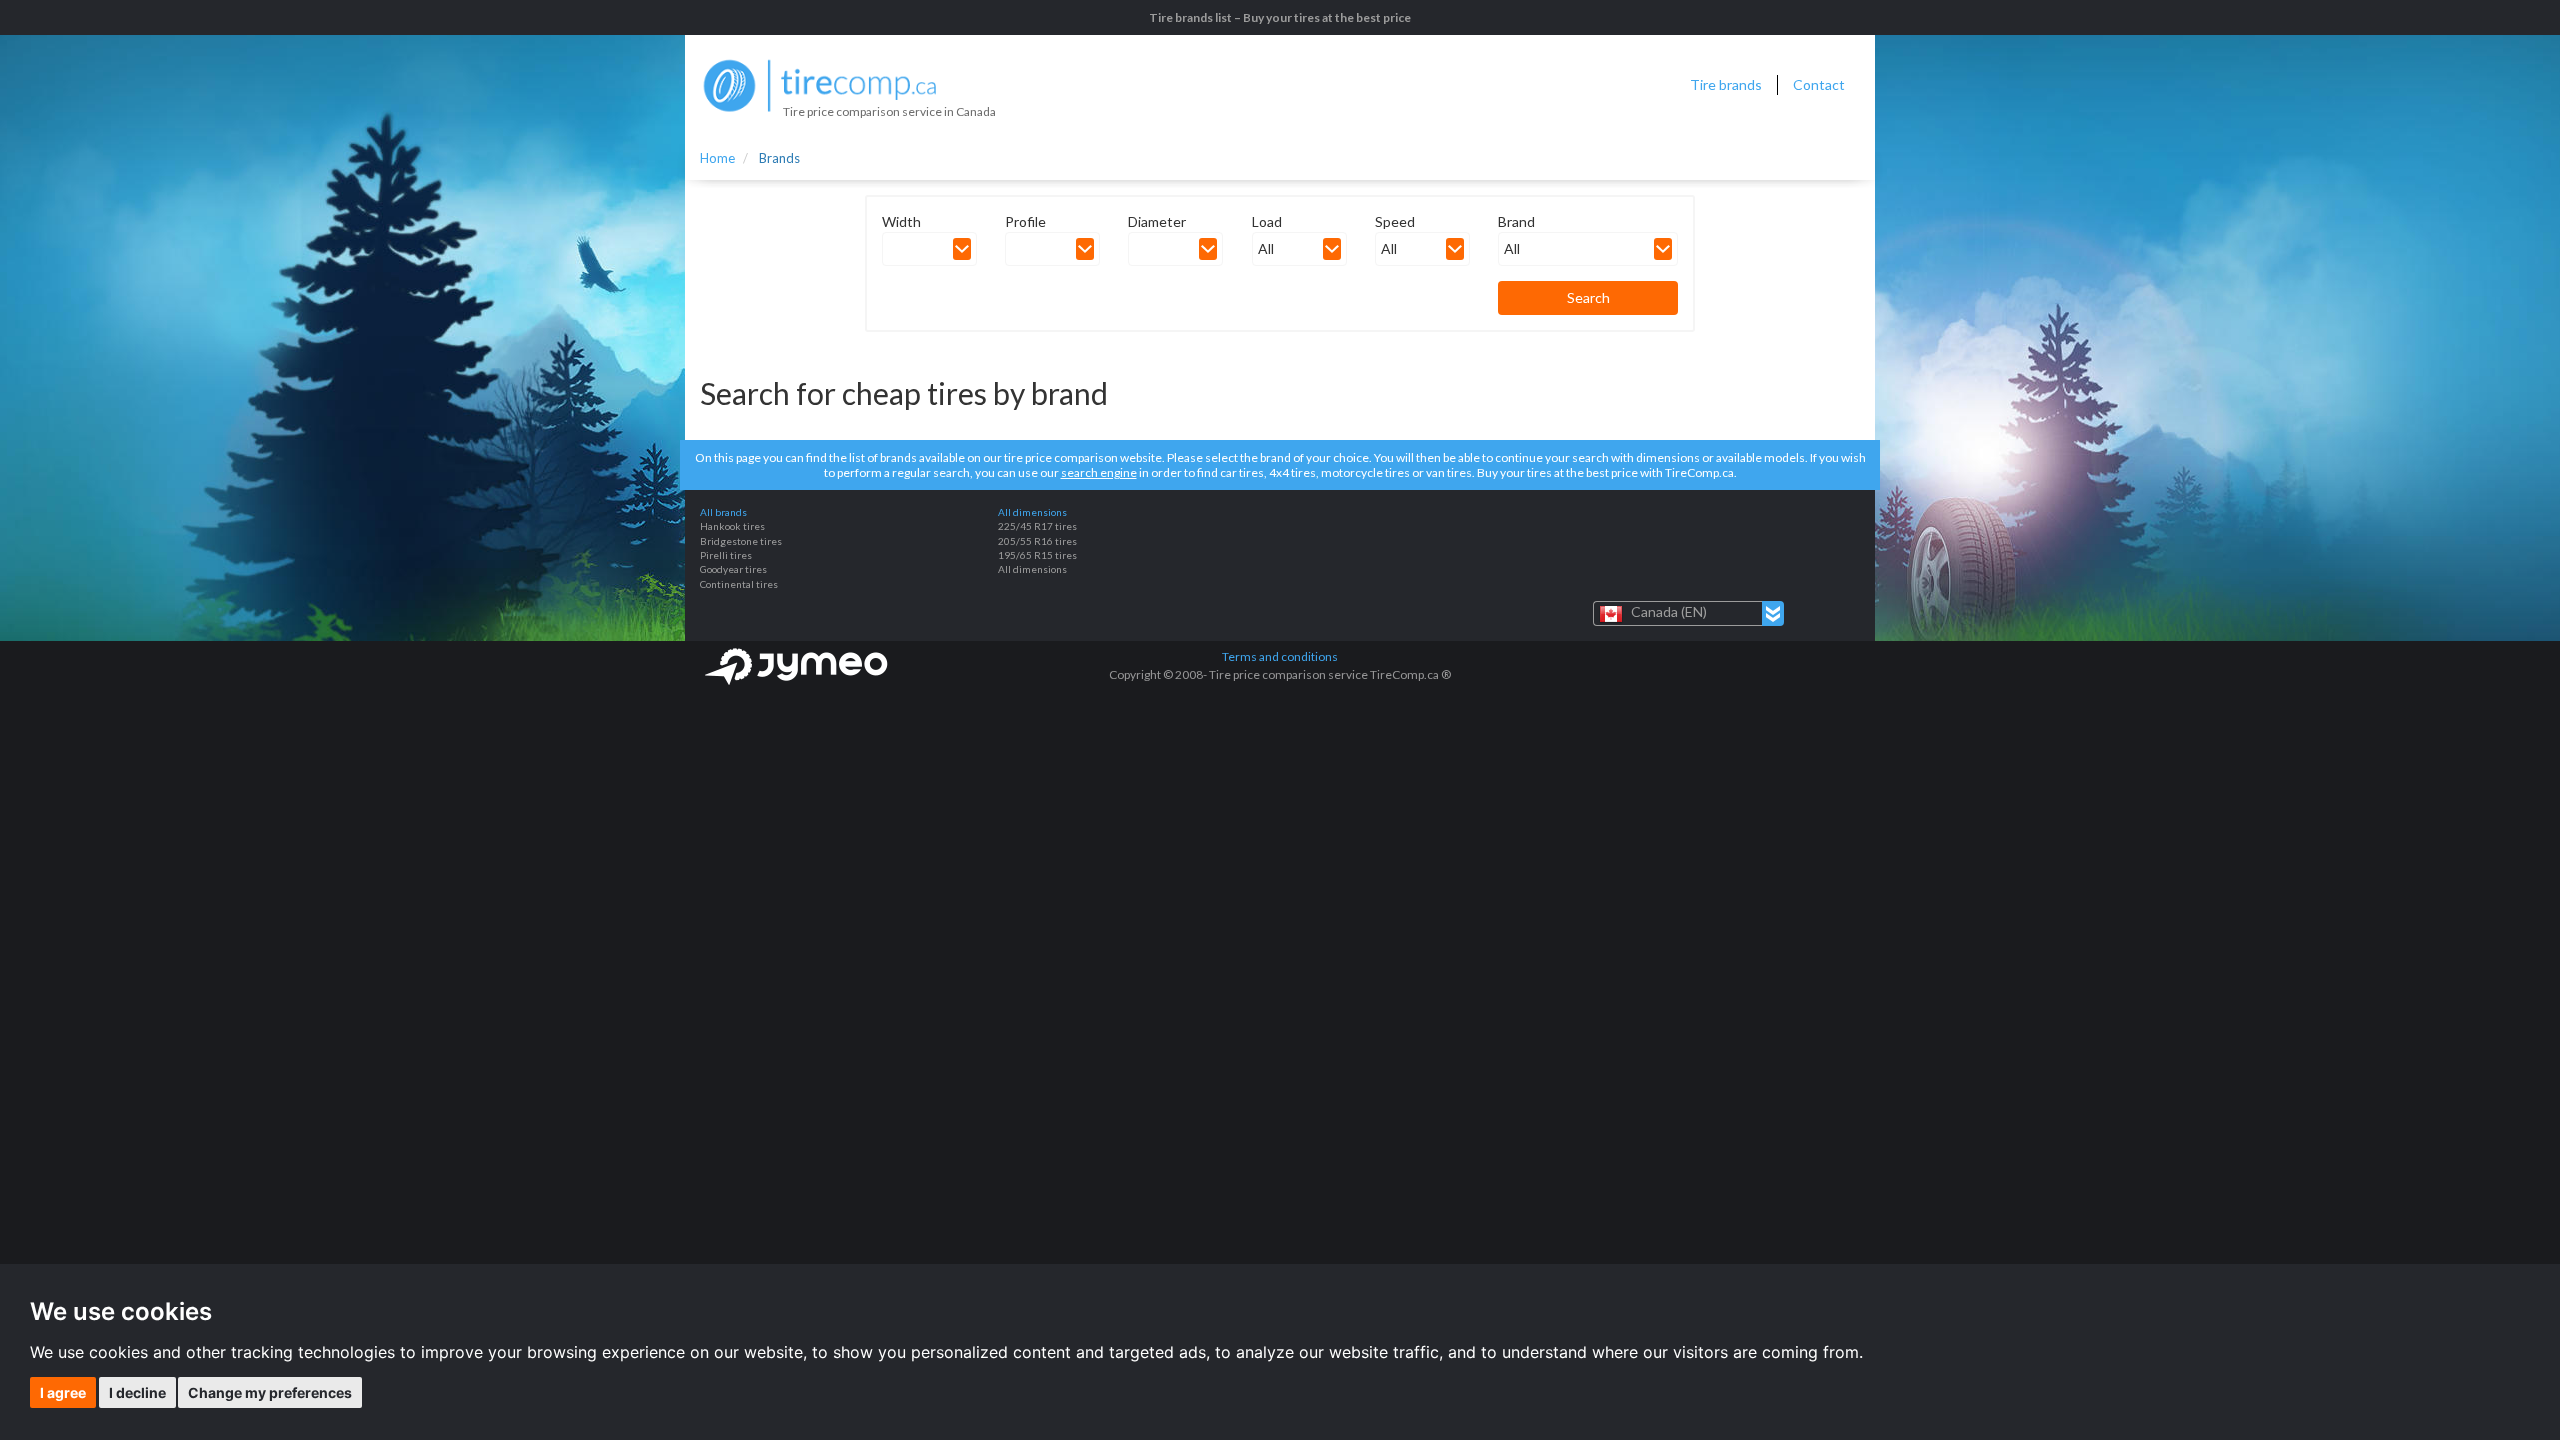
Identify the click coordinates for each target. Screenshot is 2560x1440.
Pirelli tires (726, 555)
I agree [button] (63, 1392)
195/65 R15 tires (1037, 555)
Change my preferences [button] (270, 1392)
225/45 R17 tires (1037, 526)
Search (1588, 297)
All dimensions (1032, 569)
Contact (1819, 84)
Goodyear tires (733, 569)
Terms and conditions (1280, 656)
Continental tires (739, 584)
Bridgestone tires (741, 541)
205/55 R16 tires (1037, 541)
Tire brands (1726, 84)
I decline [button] (137, 1392)
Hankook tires (732, 526)
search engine (1099, 472)
